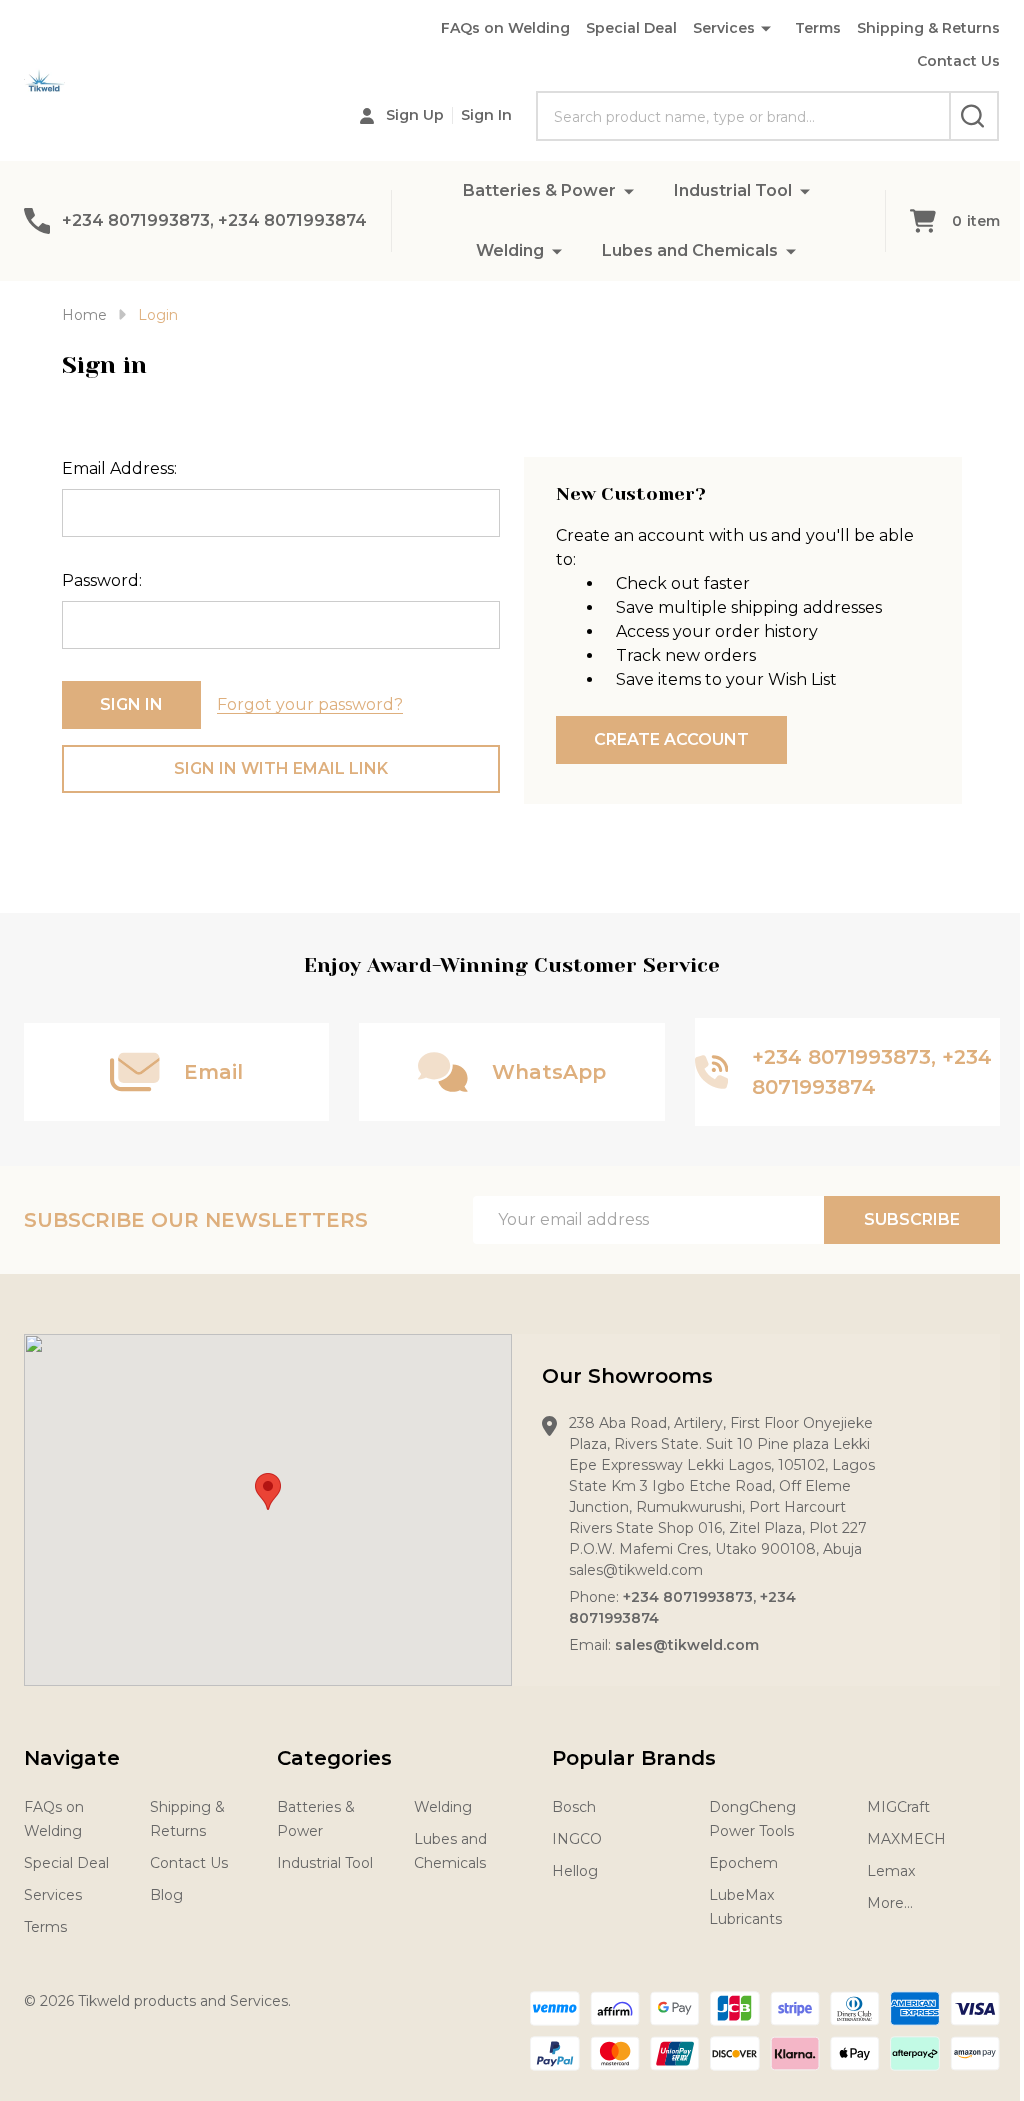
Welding (510, 250)
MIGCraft (898, 1807)
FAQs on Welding (505, 28)
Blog (166, 1895)
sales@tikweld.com (687, 1645)
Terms (818, 28)
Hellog (575, 1871)
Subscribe (912, 1219)
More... (890, 1903)
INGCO (577, 1839)
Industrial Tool (733, 190)
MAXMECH (906, 1839)
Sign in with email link (281, 768)
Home (84, 315)
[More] (629, 190)
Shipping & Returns (928, 28)
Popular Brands (634, 1758)
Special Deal (631, 28)
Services (724, 28)
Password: (102, 580)
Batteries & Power (539, 190)
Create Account (671, 739)
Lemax (891, 1871)
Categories (334, 1758)
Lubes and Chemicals (690, 250)
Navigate (72, 1758)
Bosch (574, 1807)
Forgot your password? (310, 704)
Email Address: (119, 468)
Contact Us (958, 61)
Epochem (743, 1863)
